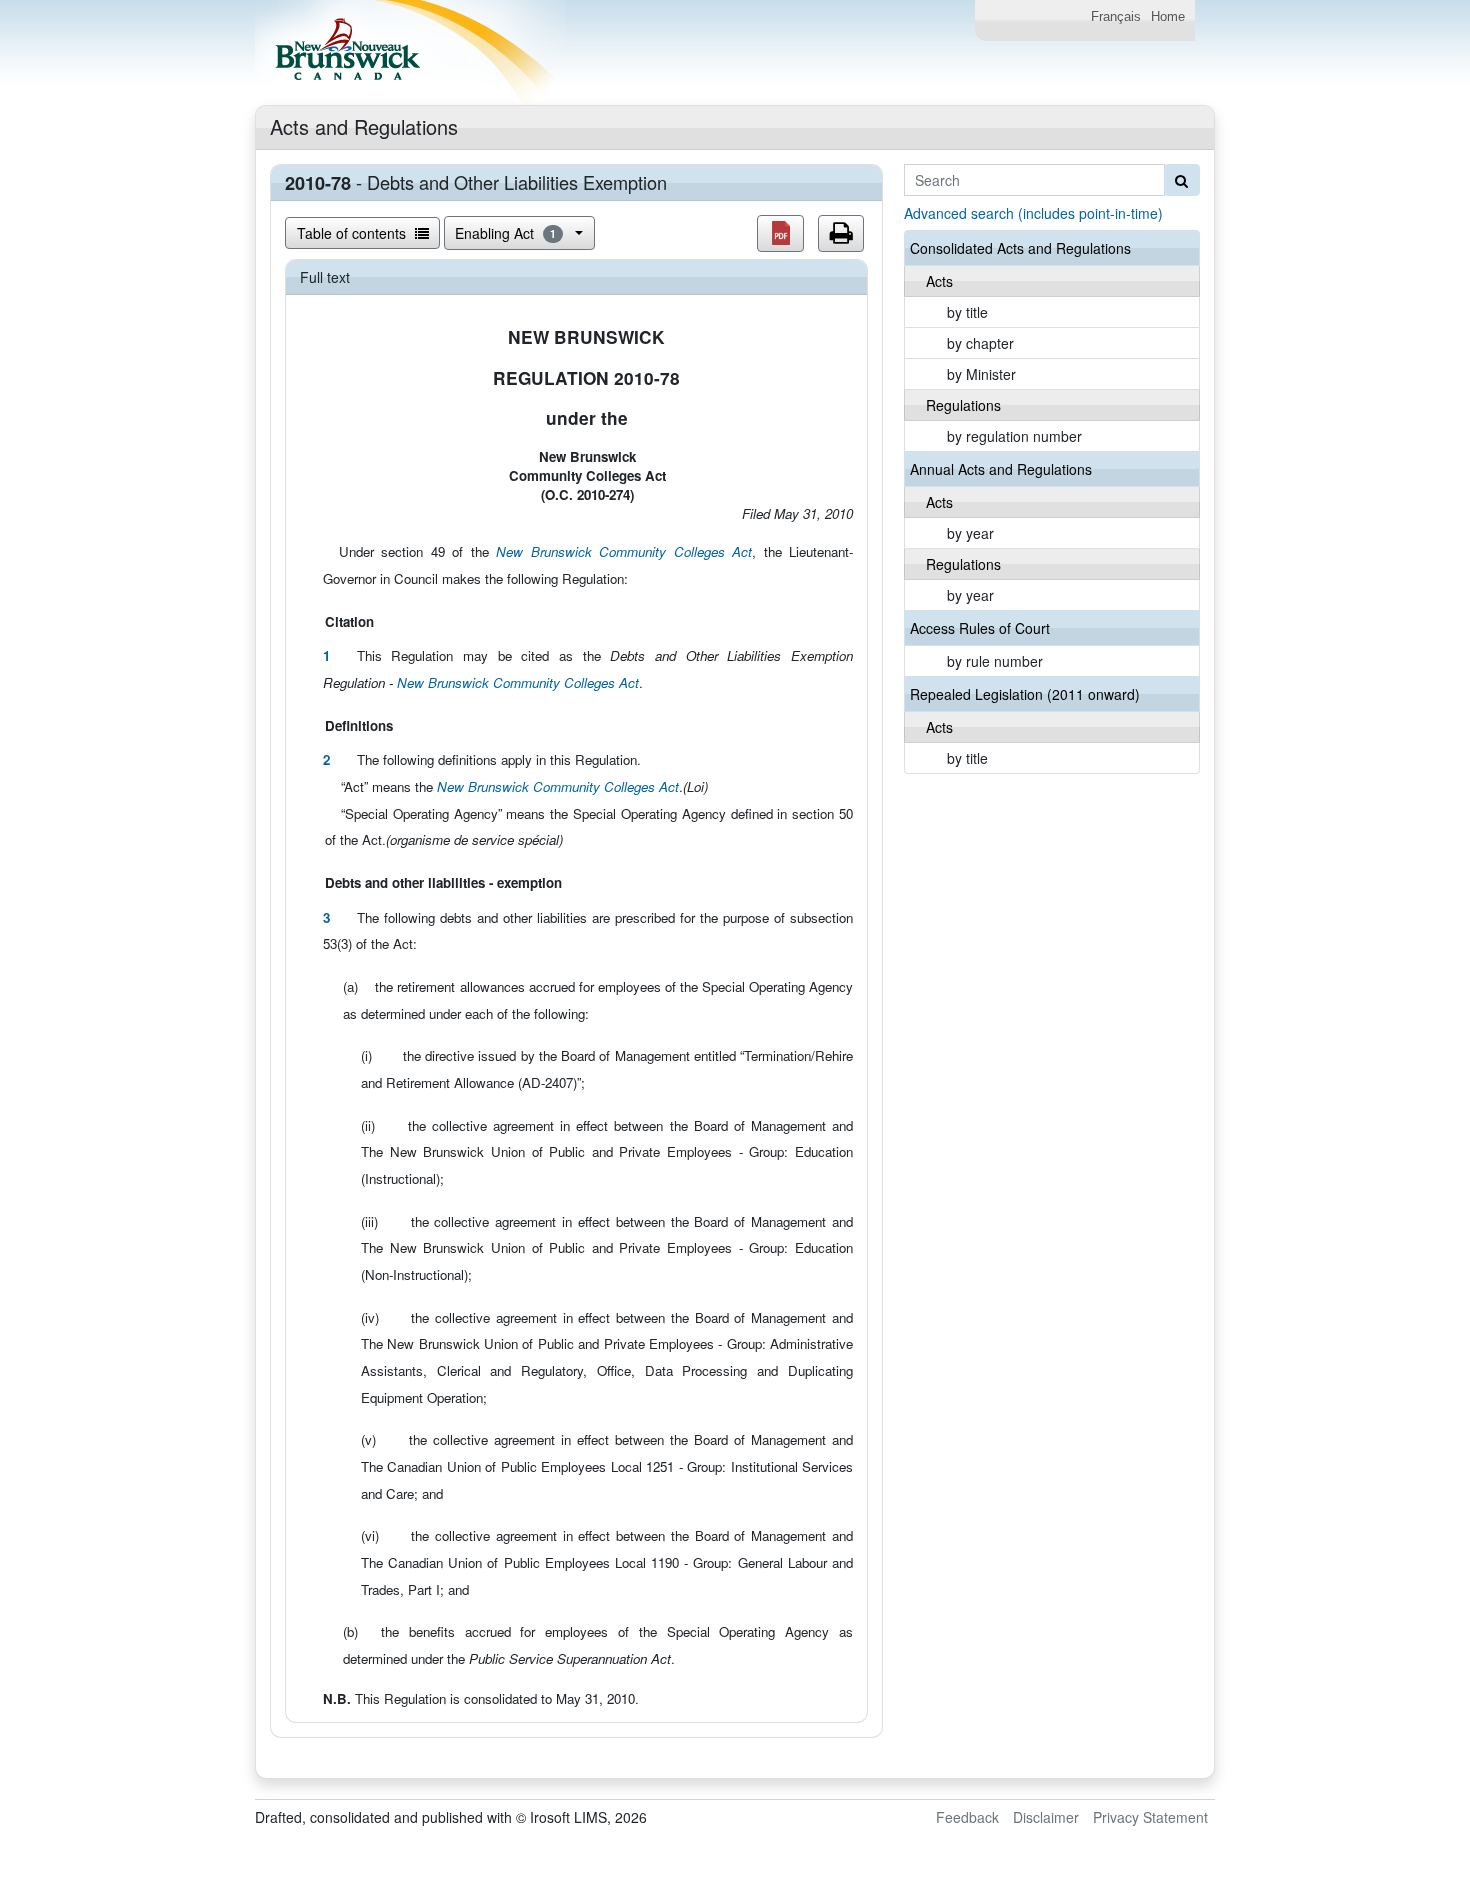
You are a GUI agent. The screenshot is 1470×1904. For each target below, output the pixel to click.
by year (970, 533)
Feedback (967, 1817)
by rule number (995, 661)
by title (967, 312)
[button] (780, 233)
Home (1168, 17)
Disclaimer (1046, 1817)
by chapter (980, 343)
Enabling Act (505, 233)
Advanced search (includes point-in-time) (1033, 213)
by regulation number (1014, 436)
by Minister (981, 374)
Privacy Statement (1150, 1817)
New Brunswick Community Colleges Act (624, 551)
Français (1116, 17)
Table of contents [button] (353, 233)
